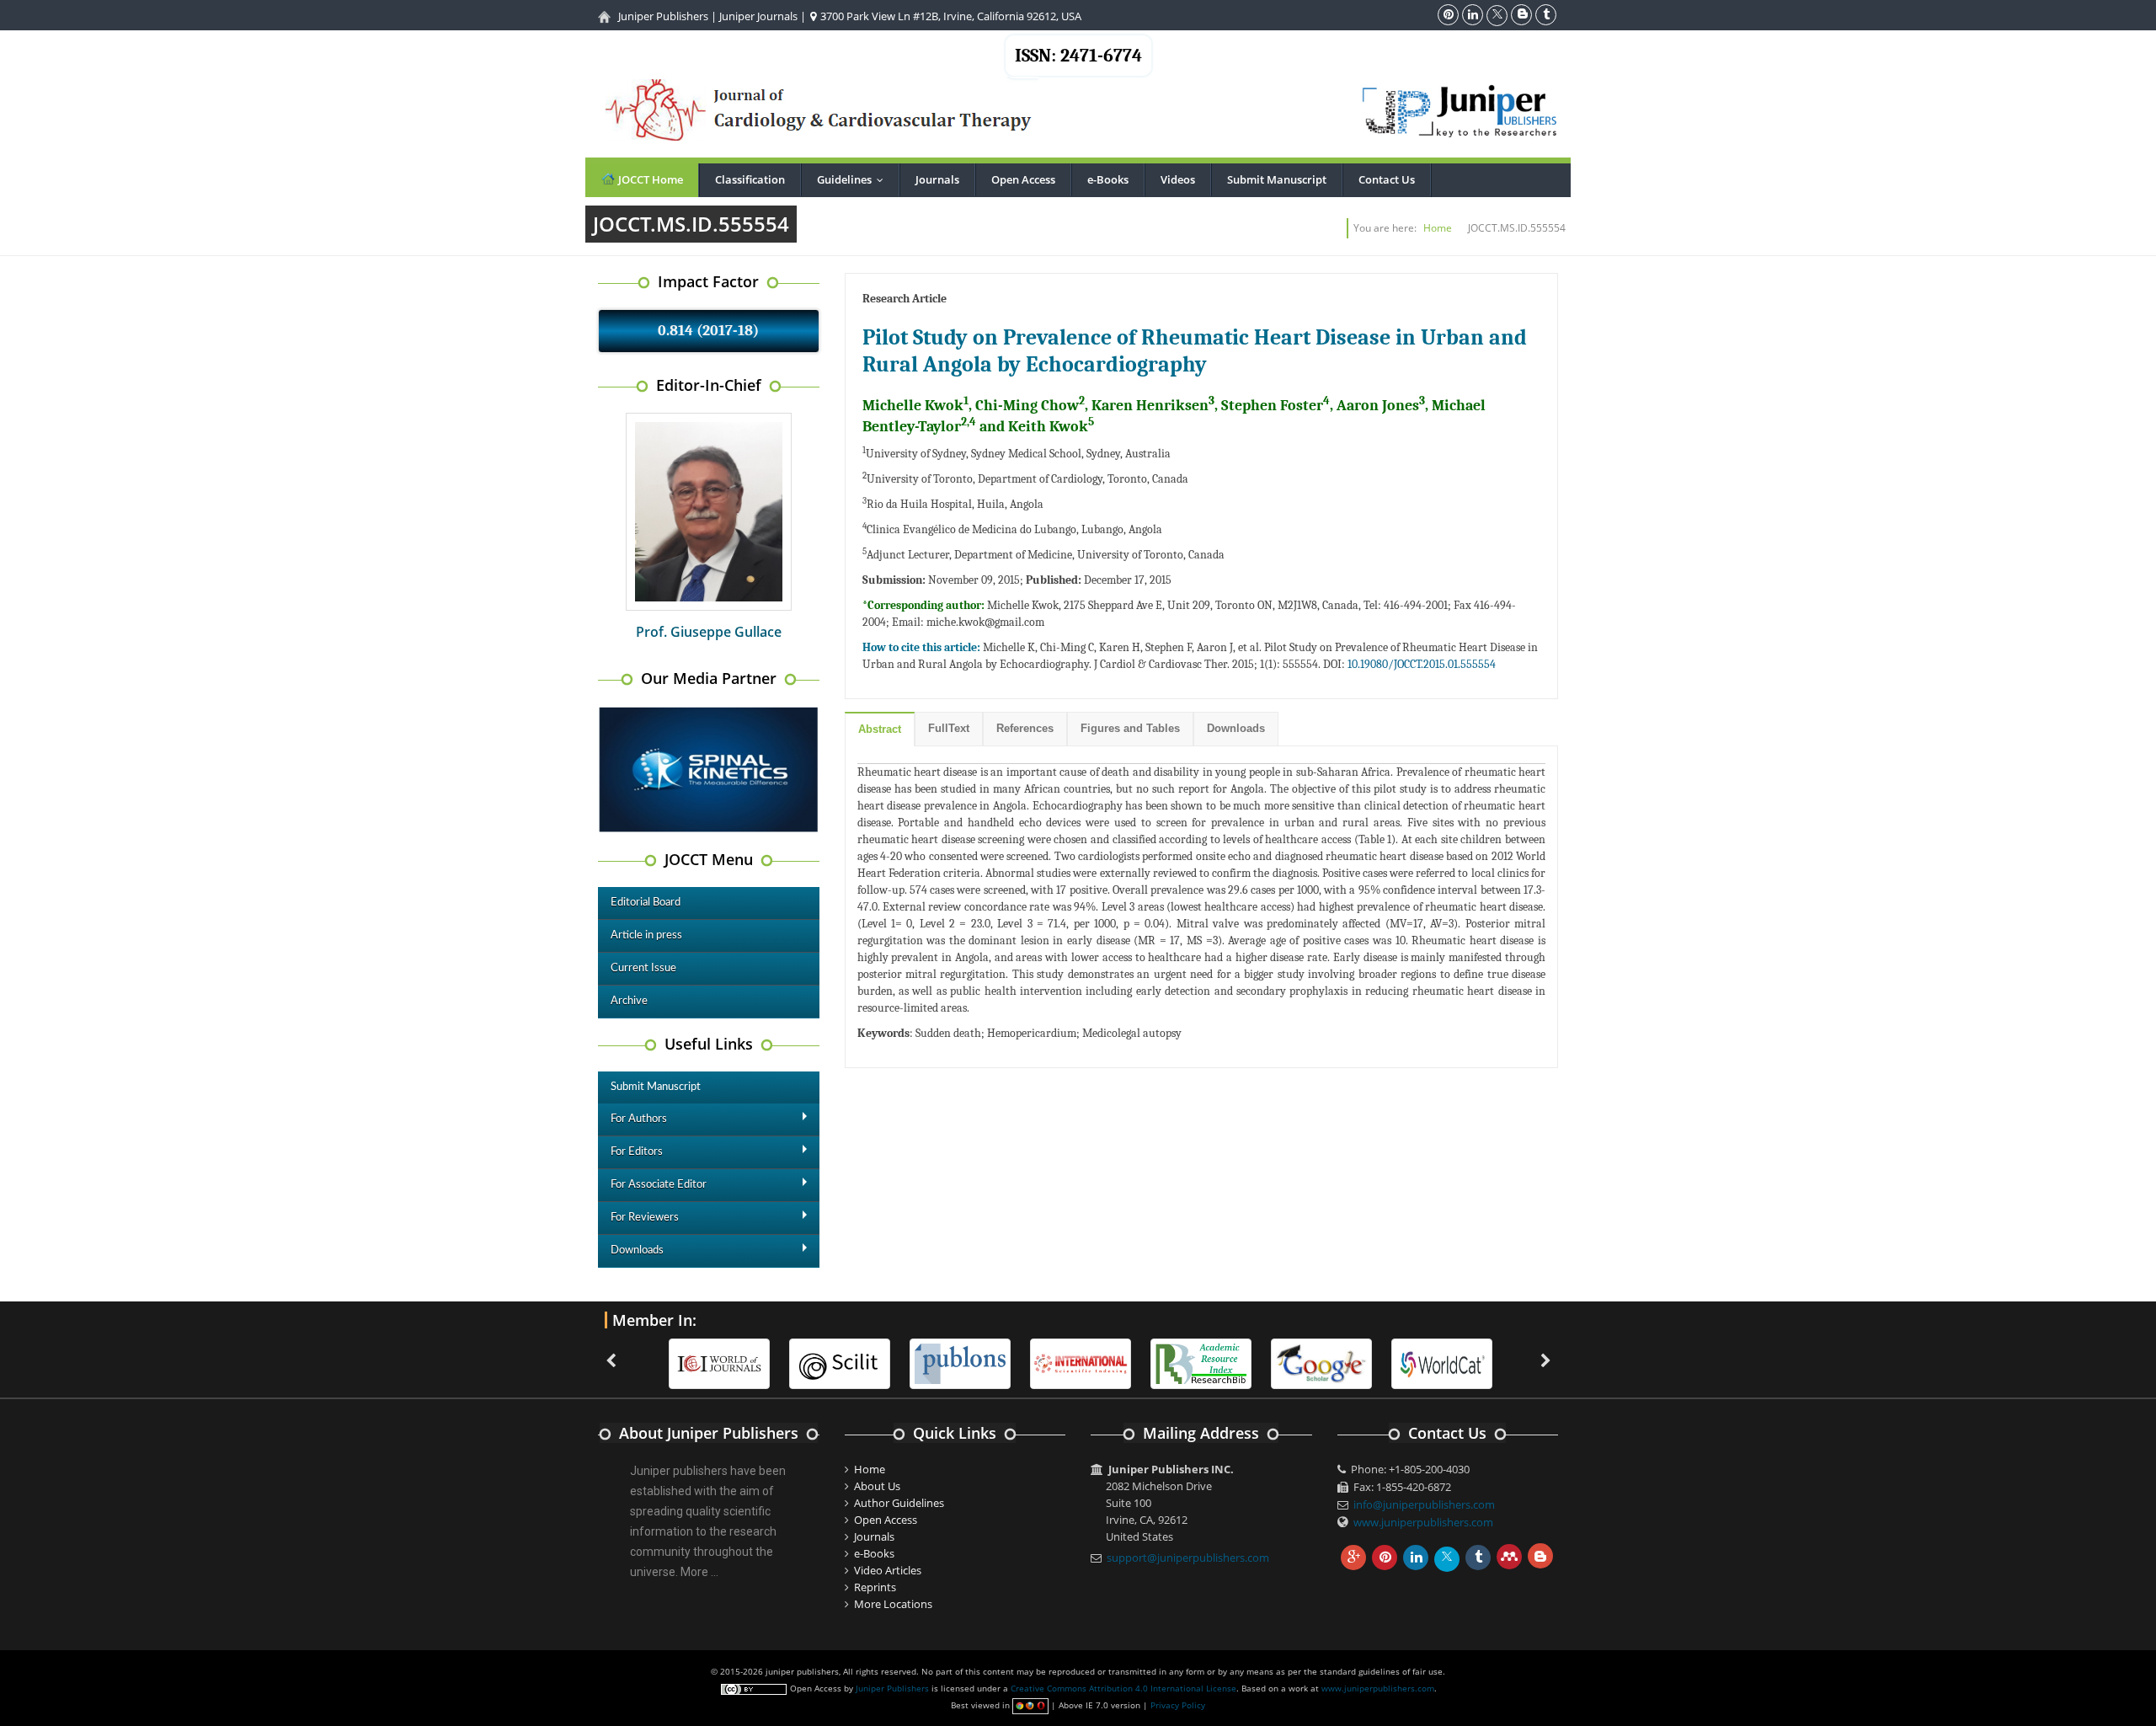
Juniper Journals (758, 16)
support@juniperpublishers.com (1188, 1558)
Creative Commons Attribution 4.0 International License (1123, 1688)
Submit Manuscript (1277, 179)
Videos (1178, 179)
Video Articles (888, 1570)
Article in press (646, 935)
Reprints (875, 1587)
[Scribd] (1442, 1362)
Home (1438, 228)
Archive (629, 1001)
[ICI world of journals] (719, 1362)
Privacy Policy (1178, 1705)
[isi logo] (1081, 1362)
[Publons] (960, 1362)
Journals (937, 179)
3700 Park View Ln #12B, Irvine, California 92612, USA (950, 16)
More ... (699, 1572)
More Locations (893, 1604)
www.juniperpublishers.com (1423, 1522)
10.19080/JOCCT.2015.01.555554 (1422, 664)
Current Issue (643, 968)
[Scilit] (840, 1362)
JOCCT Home (649, 179)
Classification (750, 179)
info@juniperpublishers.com (1424, 1504)
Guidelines (854, 179)
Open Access (1023, 179)
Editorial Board (646, 903)
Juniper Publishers (663, 16)
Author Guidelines (899, 1503)
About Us (877, 1486)
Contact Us (1387, 179)
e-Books (1108, 179)
